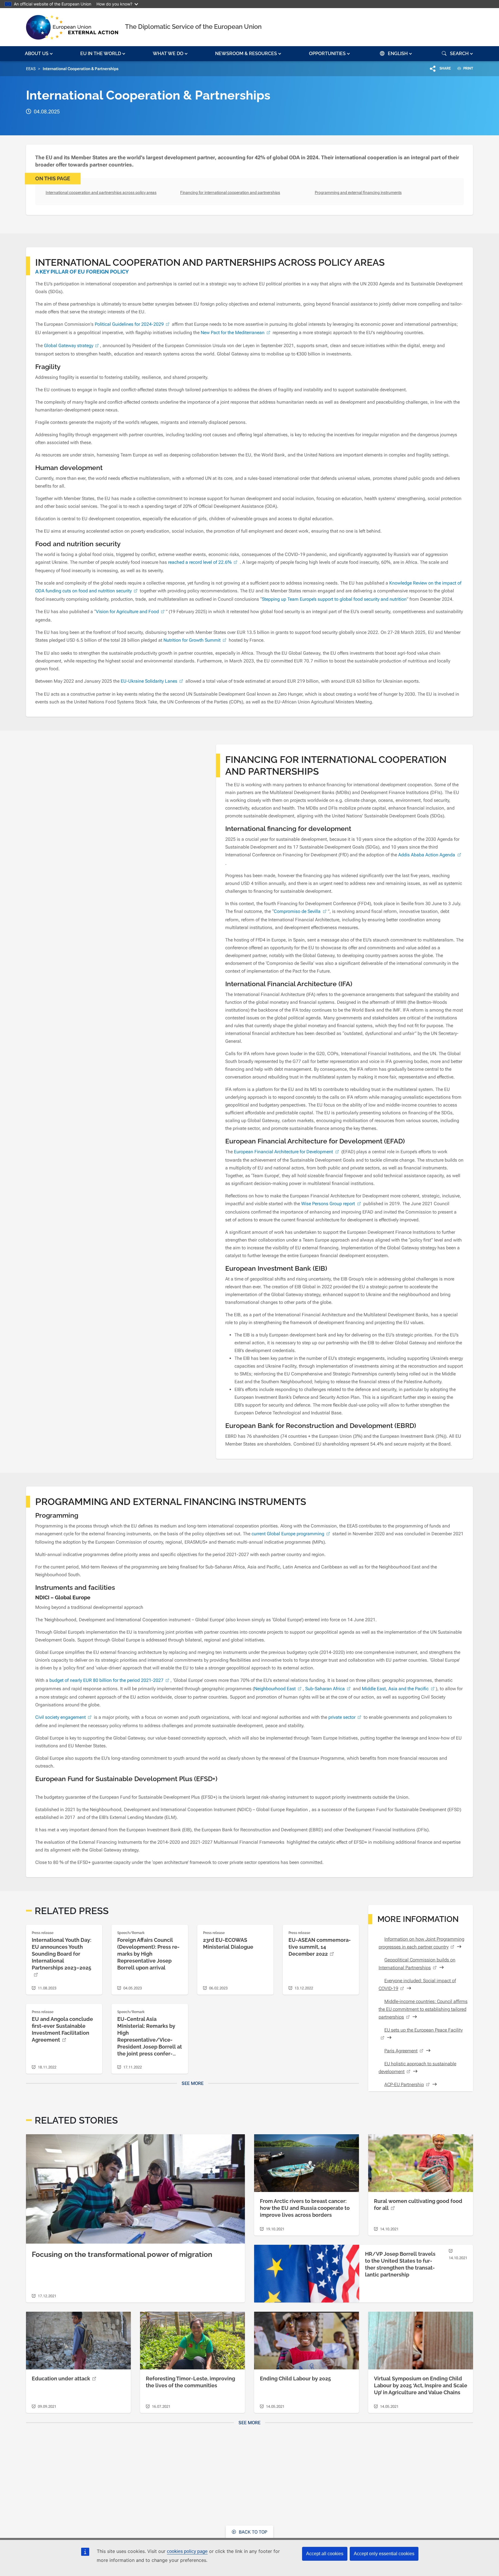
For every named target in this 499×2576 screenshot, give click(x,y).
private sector (342, 1717)
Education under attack (61, 2379)
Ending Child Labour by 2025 (295, 2379)
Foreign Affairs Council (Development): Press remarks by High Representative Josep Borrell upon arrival (148, 1954)
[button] (39, 54)
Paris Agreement (401, 2051)
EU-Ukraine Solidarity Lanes (149, 681)
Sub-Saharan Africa (325, 1689)
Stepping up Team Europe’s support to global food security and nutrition (334, 599)
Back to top (252, 2532)
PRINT (468, 68)
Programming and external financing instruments (358, 192)
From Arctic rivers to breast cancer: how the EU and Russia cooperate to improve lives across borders (305, 2208)
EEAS (31, 69)
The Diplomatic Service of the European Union (193, 27)
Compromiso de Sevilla (297, 911)
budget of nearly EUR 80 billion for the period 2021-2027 (106, 1680)
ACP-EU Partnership (404, 2084)
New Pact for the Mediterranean (233, 333)
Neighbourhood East (275, 1689)
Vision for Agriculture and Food (127, 612)
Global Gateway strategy (68, 346)
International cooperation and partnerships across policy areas (101, 192)
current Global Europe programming (288, 1534)
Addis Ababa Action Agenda (427, 855)
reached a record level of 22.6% (200, 562)
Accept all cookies (325, 2554)
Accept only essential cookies (384, 2554)
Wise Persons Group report (328, 1204)
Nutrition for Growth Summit (192, 640)
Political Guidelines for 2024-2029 (129, 324)
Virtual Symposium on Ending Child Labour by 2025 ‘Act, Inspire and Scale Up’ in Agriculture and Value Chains (421, 2385)
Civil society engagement (60, 1717)
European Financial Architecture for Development (283, 1152)
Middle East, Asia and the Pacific (395, 1689)
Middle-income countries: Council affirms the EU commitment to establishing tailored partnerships (423, 2009)
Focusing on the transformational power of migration (122, 2254)
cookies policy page (187, 2551)
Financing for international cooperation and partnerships (230, 192)
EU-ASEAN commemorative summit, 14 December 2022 (320, 1947)
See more (193, 2083)
